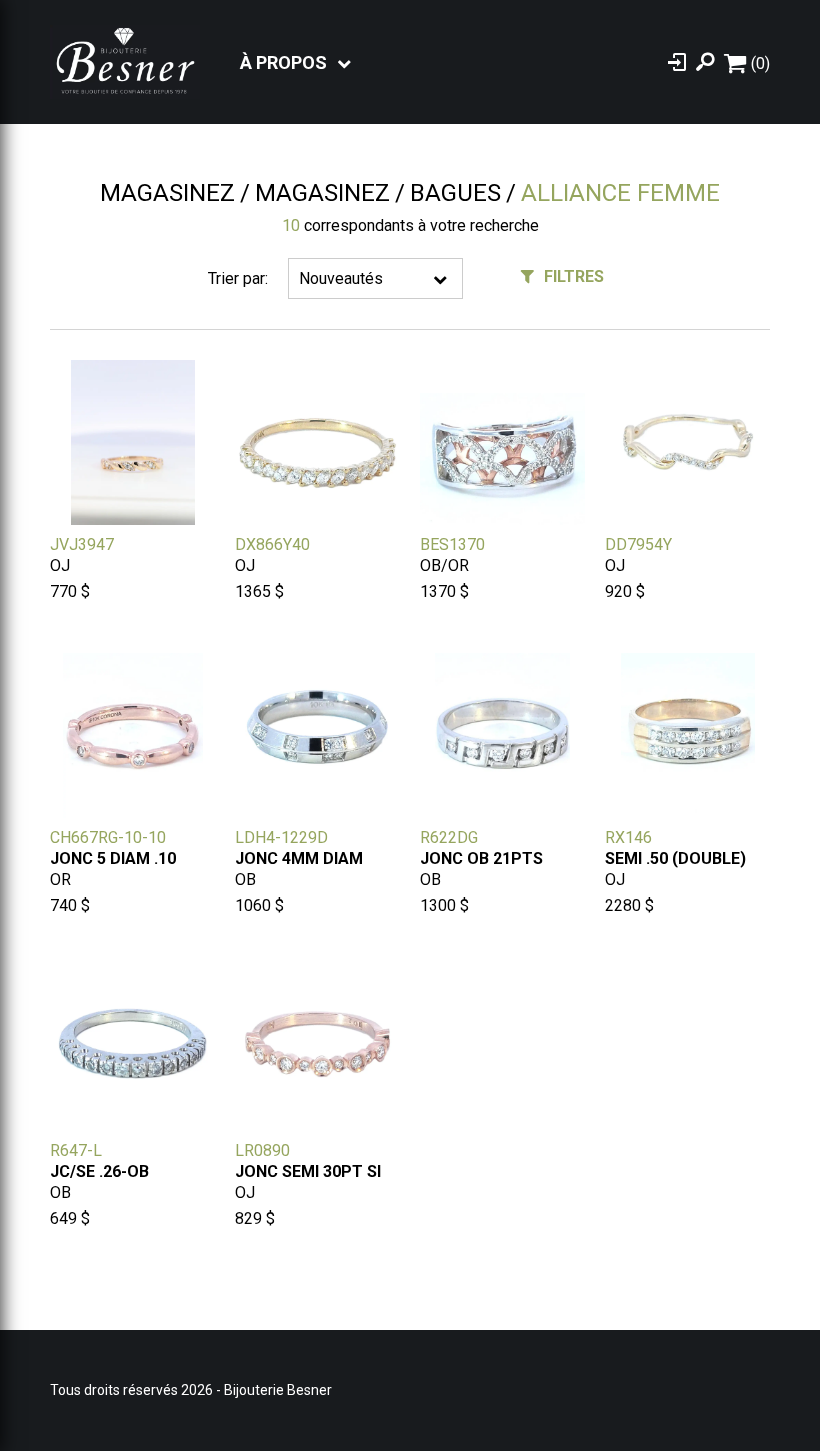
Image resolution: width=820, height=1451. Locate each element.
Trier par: (238, 278)
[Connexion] (677, 62)
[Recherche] (705, 62)
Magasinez (167, 193)
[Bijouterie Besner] (125, 62)
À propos (283, 62)
